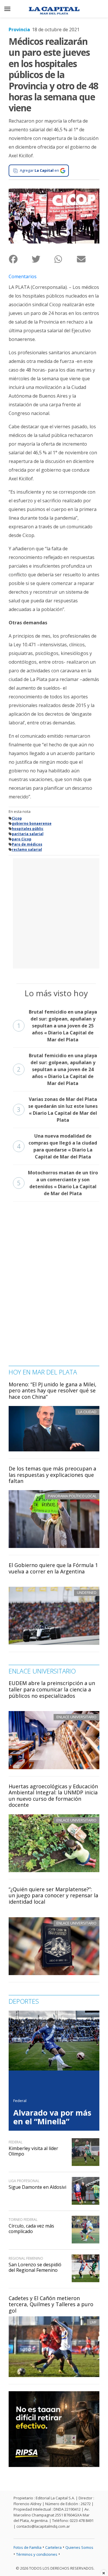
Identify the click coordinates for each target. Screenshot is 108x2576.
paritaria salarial (28, 834)
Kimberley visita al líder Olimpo (33, 2151)
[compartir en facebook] (20, 259)
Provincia (19, 29)
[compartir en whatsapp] (66, 259)
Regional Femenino (26, 2258)
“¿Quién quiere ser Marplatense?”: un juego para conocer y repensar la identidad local (53, 1895)
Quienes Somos (79, 2547)
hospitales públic (28, 829)
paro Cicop (22, 839)
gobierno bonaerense (32, 823)
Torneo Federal (23, 2220)
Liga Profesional (24, 2181)
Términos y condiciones (37, 2554)
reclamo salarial (27, 849)
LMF (93, 2322)
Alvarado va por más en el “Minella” (52, 2117)
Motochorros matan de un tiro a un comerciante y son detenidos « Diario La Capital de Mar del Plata (57, 1183)
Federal (20, 2101)
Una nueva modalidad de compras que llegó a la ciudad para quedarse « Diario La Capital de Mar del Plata (57, 1146)
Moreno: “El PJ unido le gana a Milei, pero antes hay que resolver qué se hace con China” (53, 1391)
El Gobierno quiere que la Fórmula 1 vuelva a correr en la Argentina (53, 1568)
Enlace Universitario (76, 1717)
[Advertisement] (54, 913)
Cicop (17, 818)
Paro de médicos (27, 844)
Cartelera (53, 2547)
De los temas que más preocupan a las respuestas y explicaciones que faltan (52, 1475)
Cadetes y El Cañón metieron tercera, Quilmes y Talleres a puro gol (51, 2304)
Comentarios (23, 276)
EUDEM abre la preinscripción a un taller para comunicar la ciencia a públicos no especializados (52, 1689)
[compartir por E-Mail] (88, 259)
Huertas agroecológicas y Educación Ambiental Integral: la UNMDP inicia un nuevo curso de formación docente (53, 1796)
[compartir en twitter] (43, 259)
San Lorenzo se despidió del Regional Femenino (35, 2267)
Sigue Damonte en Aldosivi (37, 2187)
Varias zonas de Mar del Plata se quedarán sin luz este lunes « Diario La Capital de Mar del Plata (57, 1110)
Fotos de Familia (28, 2547)
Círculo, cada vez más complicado (31, 2229)
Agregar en (39, 170)
